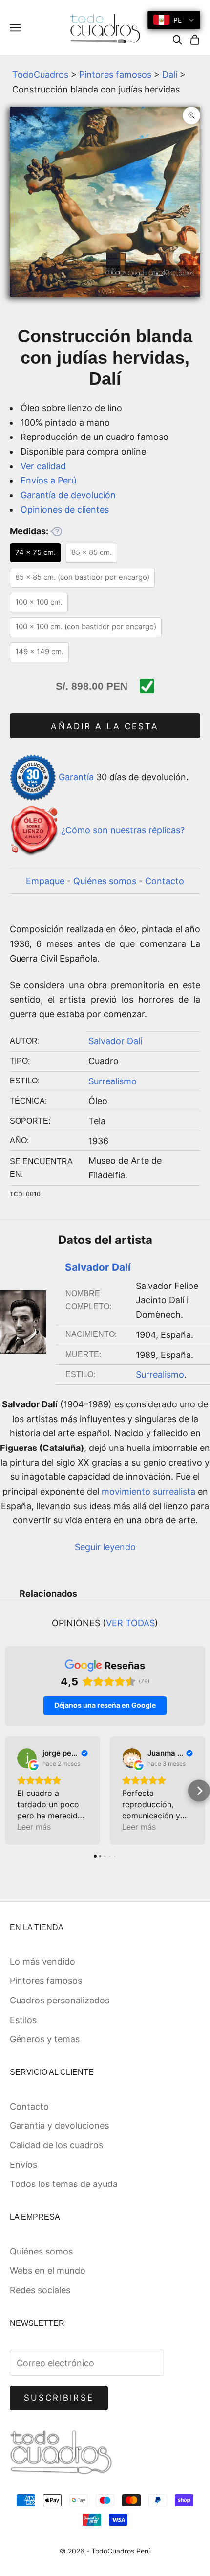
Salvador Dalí (115, 1041)
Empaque (45, 881)
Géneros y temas (45, 2039)
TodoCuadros (40, 75)
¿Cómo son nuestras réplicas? (123, 830)
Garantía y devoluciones (59, 2126)
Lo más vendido (42, 1962)
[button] (11, 1791)
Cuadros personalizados (60, 2000)
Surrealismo (113, 1081)
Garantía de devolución (68, 495)
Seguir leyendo (105, 1547)
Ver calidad (43, 466)
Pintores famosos (115, 75)
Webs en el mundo (48, 2270)
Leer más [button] (34, 1827)
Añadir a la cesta (105, 726)
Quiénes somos (105, 881)
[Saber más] (56, 531)
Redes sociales (40, 2290)
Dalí (170, 75)
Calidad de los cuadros (56, 2145)
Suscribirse (59, 2398)
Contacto (165, 881)
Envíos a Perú (48, 480)
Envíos (23, 2165)
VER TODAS (130, 1623)
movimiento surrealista (148, 1491)
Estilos (23, 2020)
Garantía (76, 777)
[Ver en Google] (27, 1758)
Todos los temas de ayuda (64, 2184)
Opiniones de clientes (65, 510)
